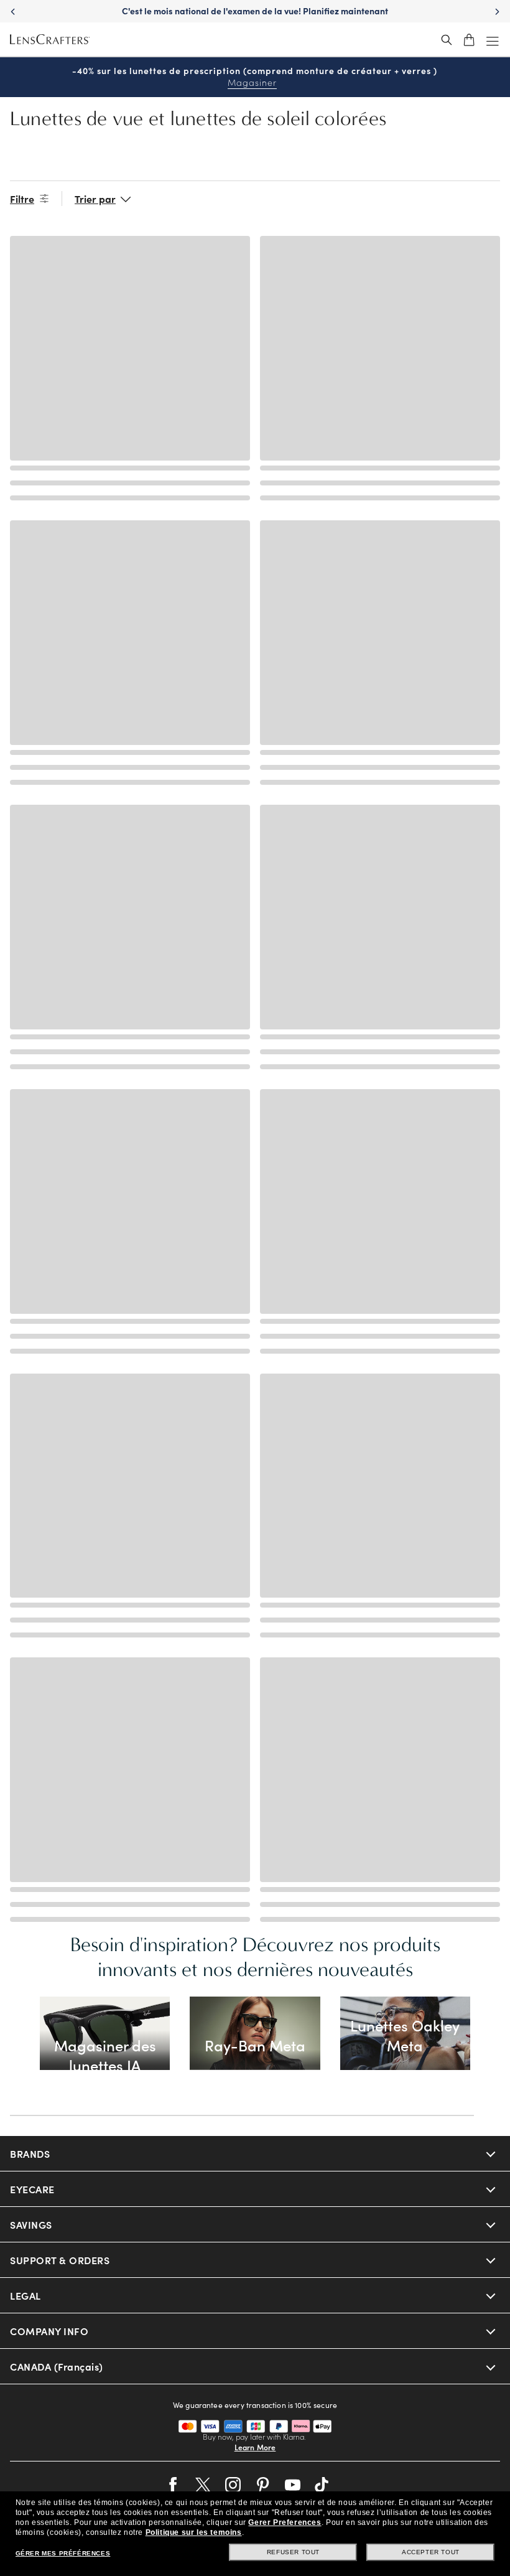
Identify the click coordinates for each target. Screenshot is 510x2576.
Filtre (22, 199)
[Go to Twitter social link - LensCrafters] (203, 2485)
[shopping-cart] (469, 40)
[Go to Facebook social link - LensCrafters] (173, 2485)
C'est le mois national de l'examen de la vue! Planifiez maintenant (255, 11)
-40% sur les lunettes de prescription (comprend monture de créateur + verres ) (255, 77)
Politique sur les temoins (194, 2532)
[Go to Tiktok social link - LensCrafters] (322, 2485)
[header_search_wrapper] (447, 40)
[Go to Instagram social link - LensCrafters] (233, 2485)
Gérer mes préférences (63, 2553)
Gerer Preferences (285, 2522)
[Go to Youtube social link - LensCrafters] (293, 2485)
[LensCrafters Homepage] (50, 40)
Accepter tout (431, 2552)
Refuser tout (293, 2552)
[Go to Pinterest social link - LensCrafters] (263, 2485)
